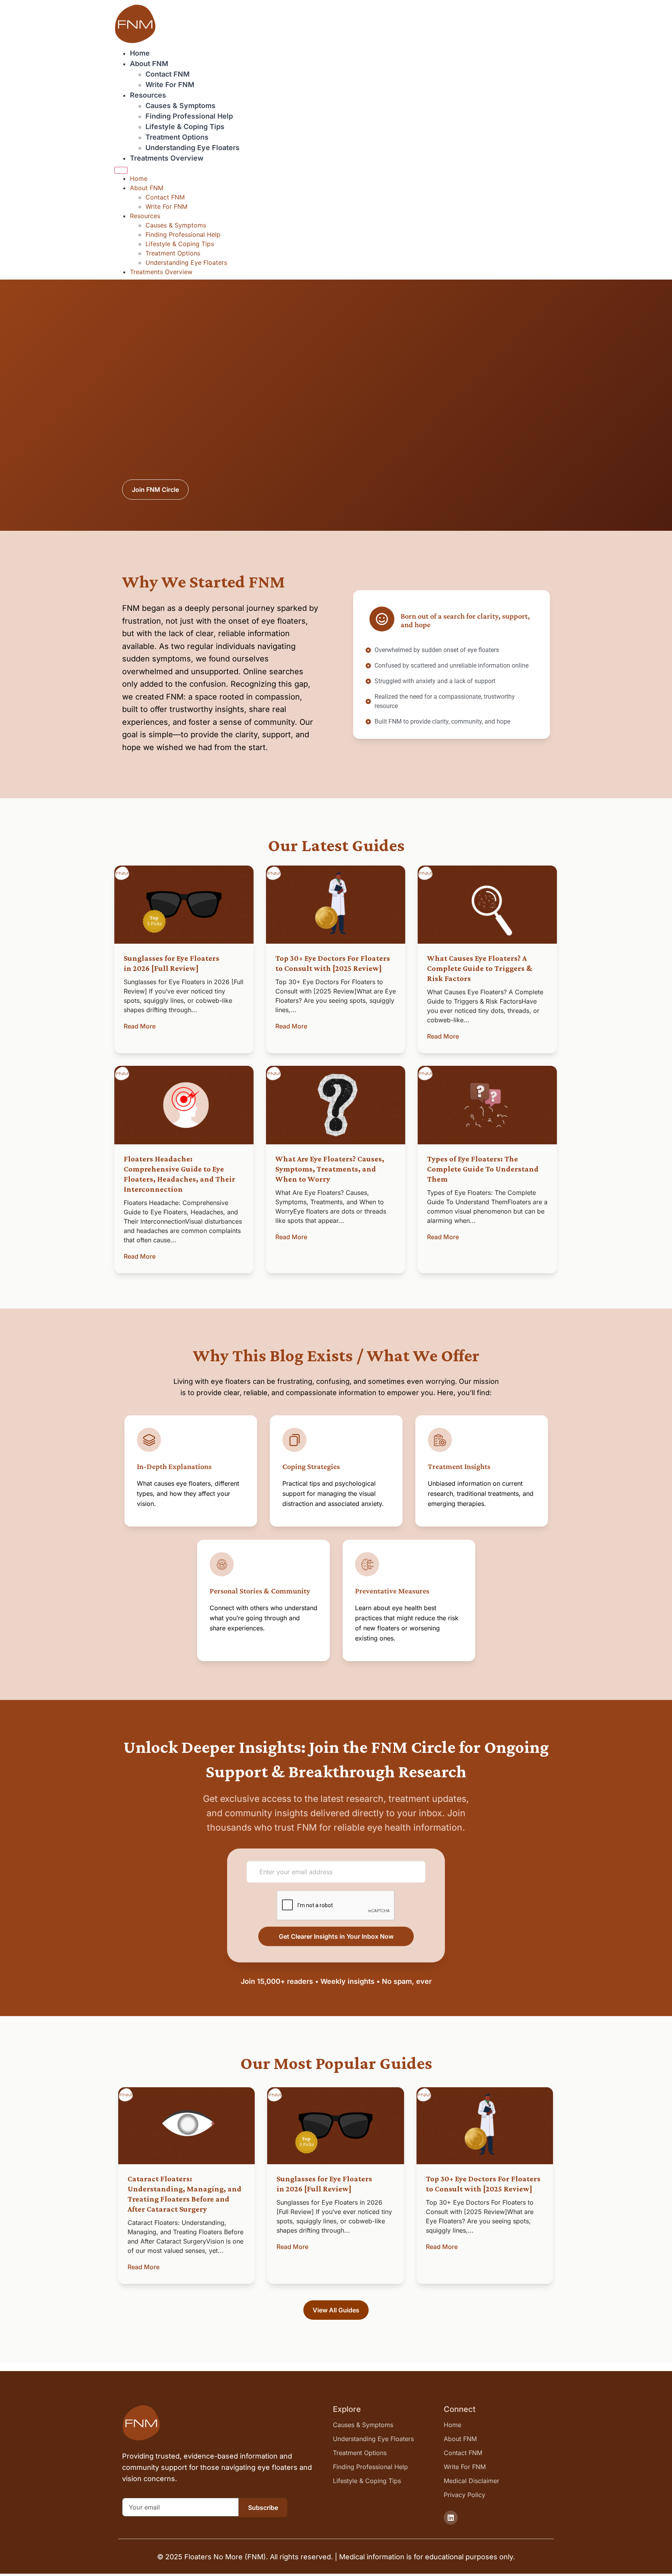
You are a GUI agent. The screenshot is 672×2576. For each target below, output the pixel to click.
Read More (140, 1026)
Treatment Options (177, 137)
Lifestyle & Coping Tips (185, 127)
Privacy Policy (465, 2495)
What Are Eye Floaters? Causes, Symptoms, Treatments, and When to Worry (330, 1169)
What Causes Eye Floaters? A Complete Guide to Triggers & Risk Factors (480, 968)
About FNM (149, 64)
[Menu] (121, 170)
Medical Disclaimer (472, 2481)
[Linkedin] (451, 2518)
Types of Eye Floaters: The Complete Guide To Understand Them (483, 1169)
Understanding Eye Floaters (192, 148)
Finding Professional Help (189, 116)
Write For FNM (170, 85)
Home (140, 53)
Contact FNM (168, 74)
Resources (148, 95)
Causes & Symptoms (180, 106)
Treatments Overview (167, 158)
